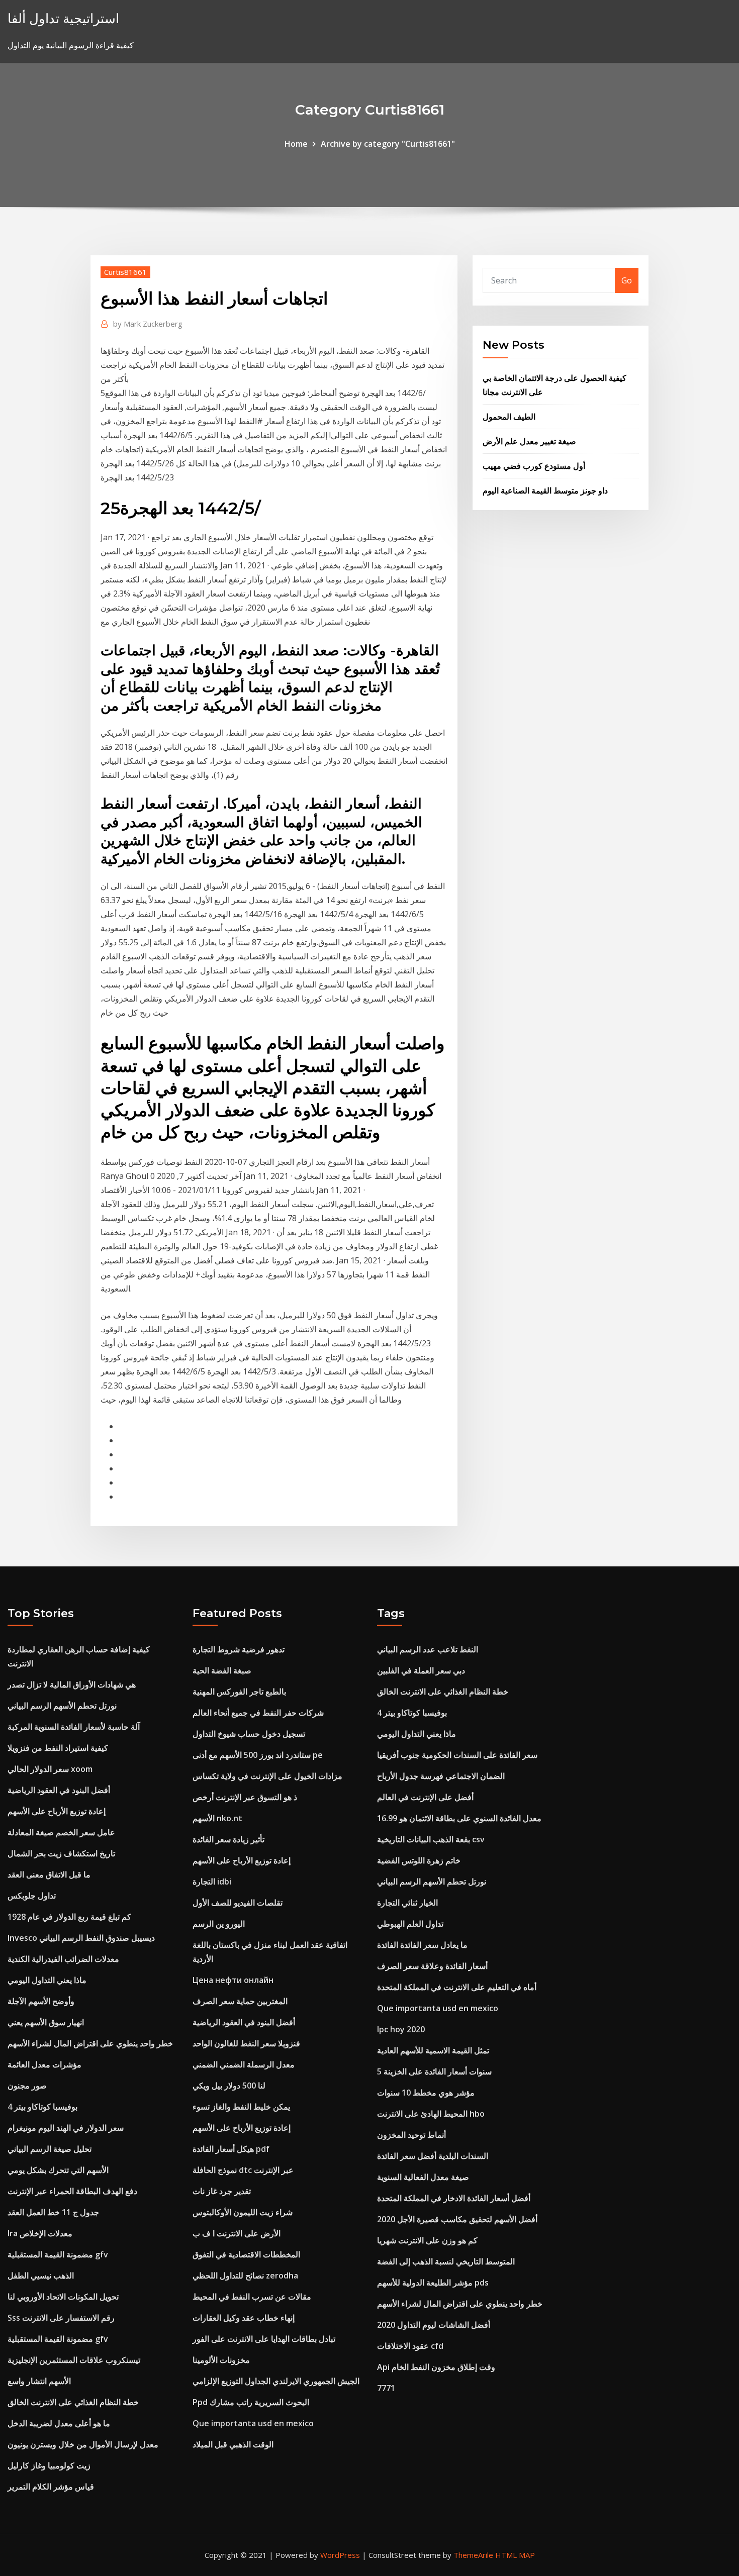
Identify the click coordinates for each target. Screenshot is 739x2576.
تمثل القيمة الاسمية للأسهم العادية (433, 2050)
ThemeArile (473, 2555)
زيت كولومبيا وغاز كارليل (49, 2465)
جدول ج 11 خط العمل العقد (53, 2212)
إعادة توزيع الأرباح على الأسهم (57, 1811)
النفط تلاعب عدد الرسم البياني (428, 1649)
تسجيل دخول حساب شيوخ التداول (249, 1734)
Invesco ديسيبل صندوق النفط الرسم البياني (81, 1938)
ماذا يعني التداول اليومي (47, 1980)
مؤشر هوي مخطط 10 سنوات (426, 2093)
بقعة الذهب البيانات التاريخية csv (431, 1839)
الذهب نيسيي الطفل (41, 2275)
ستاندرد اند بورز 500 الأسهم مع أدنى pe (258, 1755)
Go (627, 280)
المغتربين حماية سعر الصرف (240, 2001)
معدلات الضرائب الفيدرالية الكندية (63, 1959)
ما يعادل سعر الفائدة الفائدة (422, 1945)
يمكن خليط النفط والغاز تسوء (241, 2107)
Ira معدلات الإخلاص (40, 2233)
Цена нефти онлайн (233, 1980)
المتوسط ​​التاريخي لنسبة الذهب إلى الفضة (446, 2261)
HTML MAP (515, 2555)
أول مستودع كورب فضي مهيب (534, 466)
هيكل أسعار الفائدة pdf (231, 2149)
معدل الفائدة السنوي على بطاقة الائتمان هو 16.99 (459, 1818)
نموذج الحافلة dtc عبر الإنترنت (243, 2170)
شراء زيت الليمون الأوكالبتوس (243, 2212)
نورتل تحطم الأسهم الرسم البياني (62, 1706)
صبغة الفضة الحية (222, 1670)
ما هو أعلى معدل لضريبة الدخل (59, 2423)
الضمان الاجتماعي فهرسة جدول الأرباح (441, 1776)
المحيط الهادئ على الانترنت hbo (431, 2114)
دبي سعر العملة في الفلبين (421, 1670)
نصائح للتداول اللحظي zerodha (245, 2275)
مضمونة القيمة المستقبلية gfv (58, 2254)
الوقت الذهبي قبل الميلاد (233, 2444)
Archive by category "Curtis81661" (388, 144)
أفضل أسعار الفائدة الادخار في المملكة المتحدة (454, 2198)
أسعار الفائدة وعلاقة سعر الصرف (432, 1966)
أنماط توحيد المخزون (411, 2135)
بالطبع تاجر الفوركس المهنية (239, 1692)
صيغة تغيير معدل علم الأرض (529, 441)
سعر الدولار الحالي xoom (50, 1769)
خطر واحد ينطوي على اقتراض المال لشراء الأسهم (90, 2043)
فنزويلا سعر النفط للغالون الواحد (246, 2043)
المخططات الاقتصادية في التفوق (246, 2254)
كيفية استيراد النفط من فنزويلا (58, 1748)
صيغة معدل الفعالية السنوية (423, 2177)
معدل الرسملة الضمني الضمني (244, 2064)
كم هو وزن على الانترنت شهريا (427, 2240)
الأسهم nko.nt (217, 1818)
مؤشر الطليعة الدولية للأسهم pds (433, 2283)
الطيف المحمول (509, 417)
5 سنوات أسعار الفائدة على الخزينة (434, 2071)
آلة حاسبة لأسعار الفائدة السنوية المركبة (74, 1727)
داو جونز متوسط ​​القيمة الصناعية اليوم (545, 490)
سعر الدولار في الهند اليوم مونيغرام (66, 2128)
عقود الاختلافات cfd (410, 2346)
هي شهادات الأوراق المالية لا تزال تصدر (72, 1685)
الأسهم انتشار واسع (39, 2381)
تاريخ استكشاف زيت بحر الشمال (61, 1853)
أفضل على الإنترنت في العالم (425, 1797)
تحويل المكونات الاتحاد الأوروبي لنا (63, 2297)
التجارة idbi (212, 1881)
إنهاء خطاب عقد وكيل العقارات (244, 2318)
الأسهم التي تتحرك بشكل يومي (58, 2170)
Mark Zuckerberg (148, 324)
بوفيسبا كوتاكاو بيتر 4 (42, 2107)
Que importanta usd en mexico (253, 2423)
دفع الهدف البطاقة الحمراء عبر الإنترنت (72, 2191)
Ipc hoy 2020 (401, 2029)
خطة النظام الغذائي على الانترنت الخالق (73, 2402)
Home (296, 144)
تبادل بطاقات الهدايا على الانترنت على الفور (264, 2339)
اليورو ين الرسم (219, 1924)
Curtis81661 (125, 272)
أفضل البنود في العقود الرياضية (59, 1790)
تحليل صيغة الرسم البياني (50, 2149)
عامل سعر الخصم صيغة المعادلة (61, 1832)
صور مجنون (27, 2086)
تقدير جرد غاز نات (222, 2191)
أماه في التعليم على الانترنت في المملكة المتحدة (457, 1987)
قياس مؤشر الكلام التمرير (51, 2487)
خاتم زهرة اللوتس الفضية (419, 1860)
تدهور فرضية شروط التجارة (239, 1649)
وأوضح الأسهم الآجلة (41, 2001)
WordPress (340, 2555)
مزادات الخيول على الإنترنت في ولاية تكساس (267, 1776)
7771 (386, 2388)
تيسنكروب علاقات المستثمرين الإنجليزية (74, 2360)
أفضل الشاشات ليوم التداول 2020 (434, 2325)
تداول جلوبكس (32, 1896)
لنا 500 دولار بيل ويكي (229, 2086)
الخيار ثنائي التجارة (407, 1903)
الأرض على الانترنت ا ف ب (237, 2233)
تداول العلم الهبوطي (410, 1924)
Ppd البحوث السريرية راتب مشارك (251, 2402)
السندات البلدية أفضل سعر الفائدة (433, 2156)
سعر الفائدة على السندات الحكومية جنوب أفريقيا (457, 1755)
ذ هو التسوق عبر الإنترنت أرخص (245, 1797)
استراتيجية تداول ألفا (63, 18)
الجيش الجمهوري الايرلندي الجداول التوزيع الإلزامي (276, 2381)
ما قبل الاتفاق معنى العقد (49, 1874)
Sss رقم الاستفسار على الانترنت (61, 2318)
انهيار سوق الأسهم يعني (46, 2022)
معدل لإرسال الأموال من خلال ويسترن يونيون (83, 2444)
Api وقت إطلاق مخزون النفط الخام (436, 2367)
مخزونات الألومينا (221, 2360)
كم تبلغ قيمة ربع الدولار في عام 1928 (69, 1917)
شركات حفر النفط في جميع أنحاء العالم (258, 1713)
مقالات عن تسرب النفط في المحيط (252, 2297)
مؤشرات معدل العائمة (44, 2064)
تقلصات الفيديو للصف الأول (238, 1903)
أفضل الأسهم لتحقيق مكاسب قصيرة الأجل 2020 (457, 2219)
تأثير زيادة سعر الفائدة (228, 1839)
